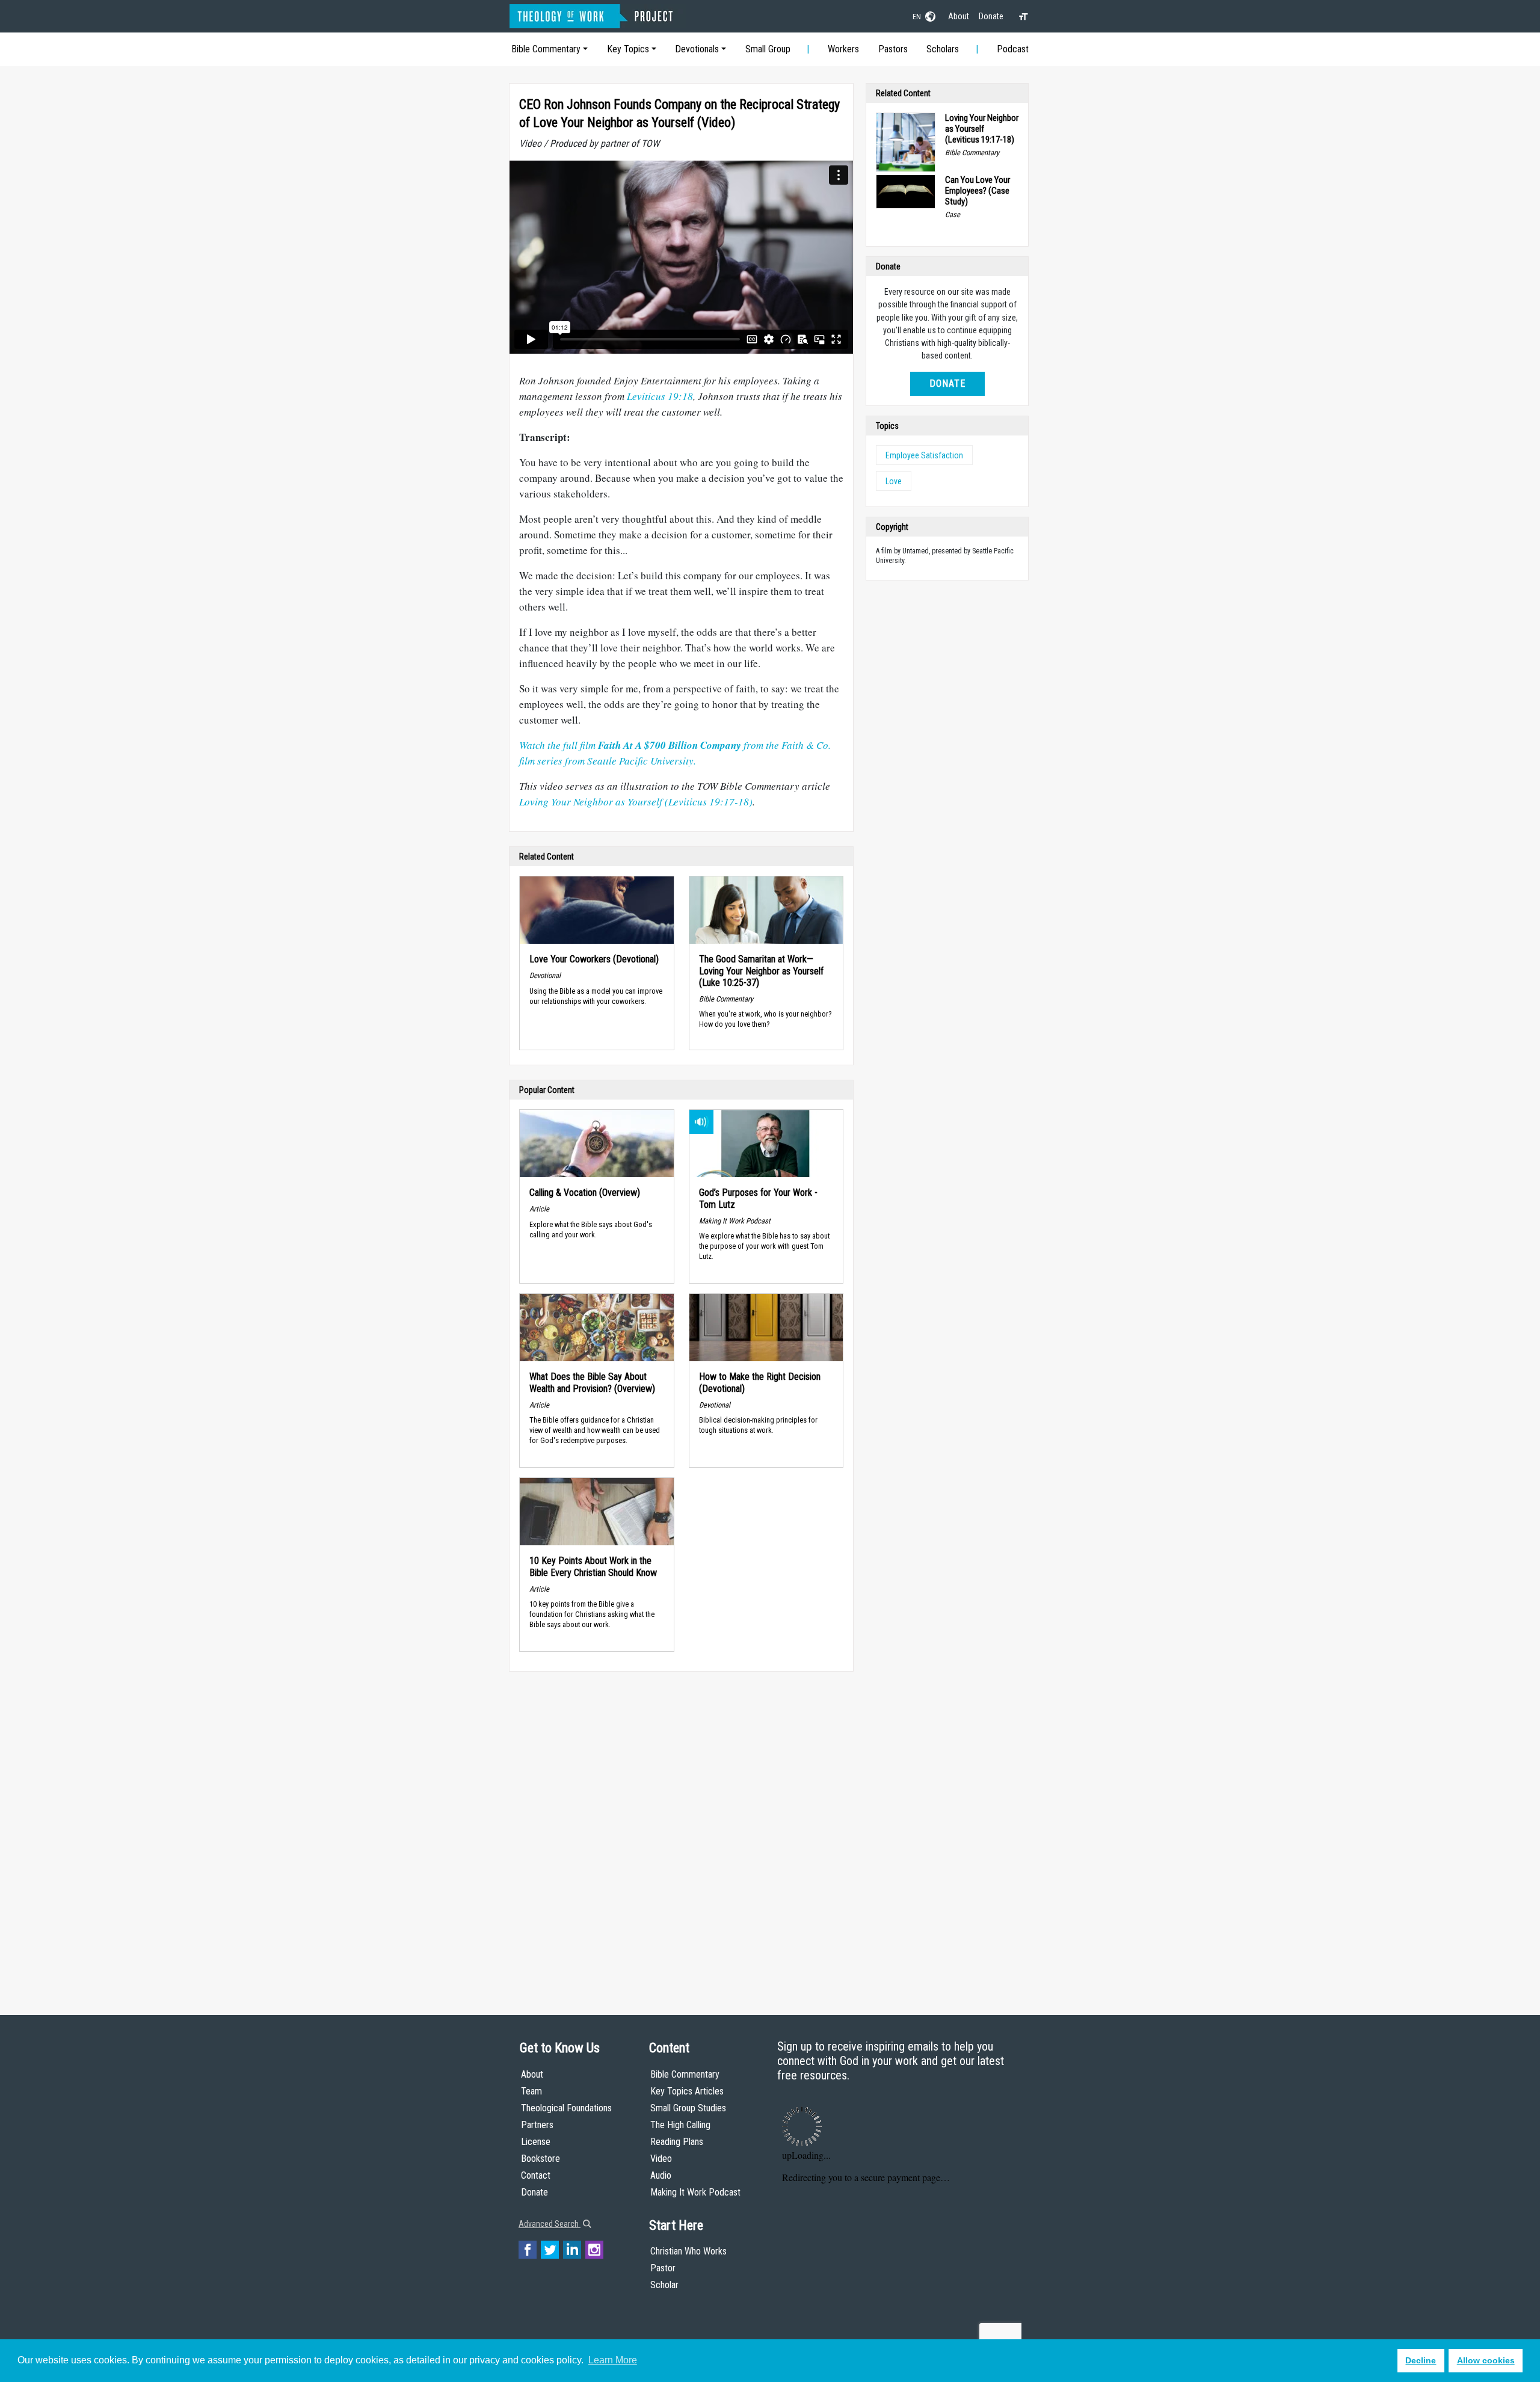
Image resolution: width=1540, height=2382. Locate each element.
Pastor (663, 2268)
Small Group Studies (688, 2108)
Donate (991, 16)
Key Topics (628, 49)
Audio (661, 2175)
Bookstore (541, 2159)
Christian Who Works (688, 2251)
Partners (537, 2125)
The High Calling (680, 2125)
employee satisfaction (924, 455)
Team (531, 2091)
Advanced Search (550, 2224)
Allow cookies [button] (1486, 2360)
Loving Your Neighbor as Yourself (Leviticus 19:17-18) (636, 802)
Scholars (943, 49)
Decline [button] (1421, 2360)
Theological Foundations (566, 2108)
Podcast (1013, 49)
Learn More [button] (613, 2360)
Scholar (664, 2285)
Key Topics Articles (687, 2091)
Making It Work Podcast (695, 2192)
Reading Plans (677, 2142)
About (959, 16)
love (894, 481)
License (536, 2142)
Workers (843, 49)
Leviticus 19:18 (660, 396)
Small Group (768, 49)
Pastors (893, 49)
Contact (536, 2175)
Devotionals (697, 49)
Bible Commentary (546, 49)
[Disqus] (681, 1832)
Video (661, 2159)
